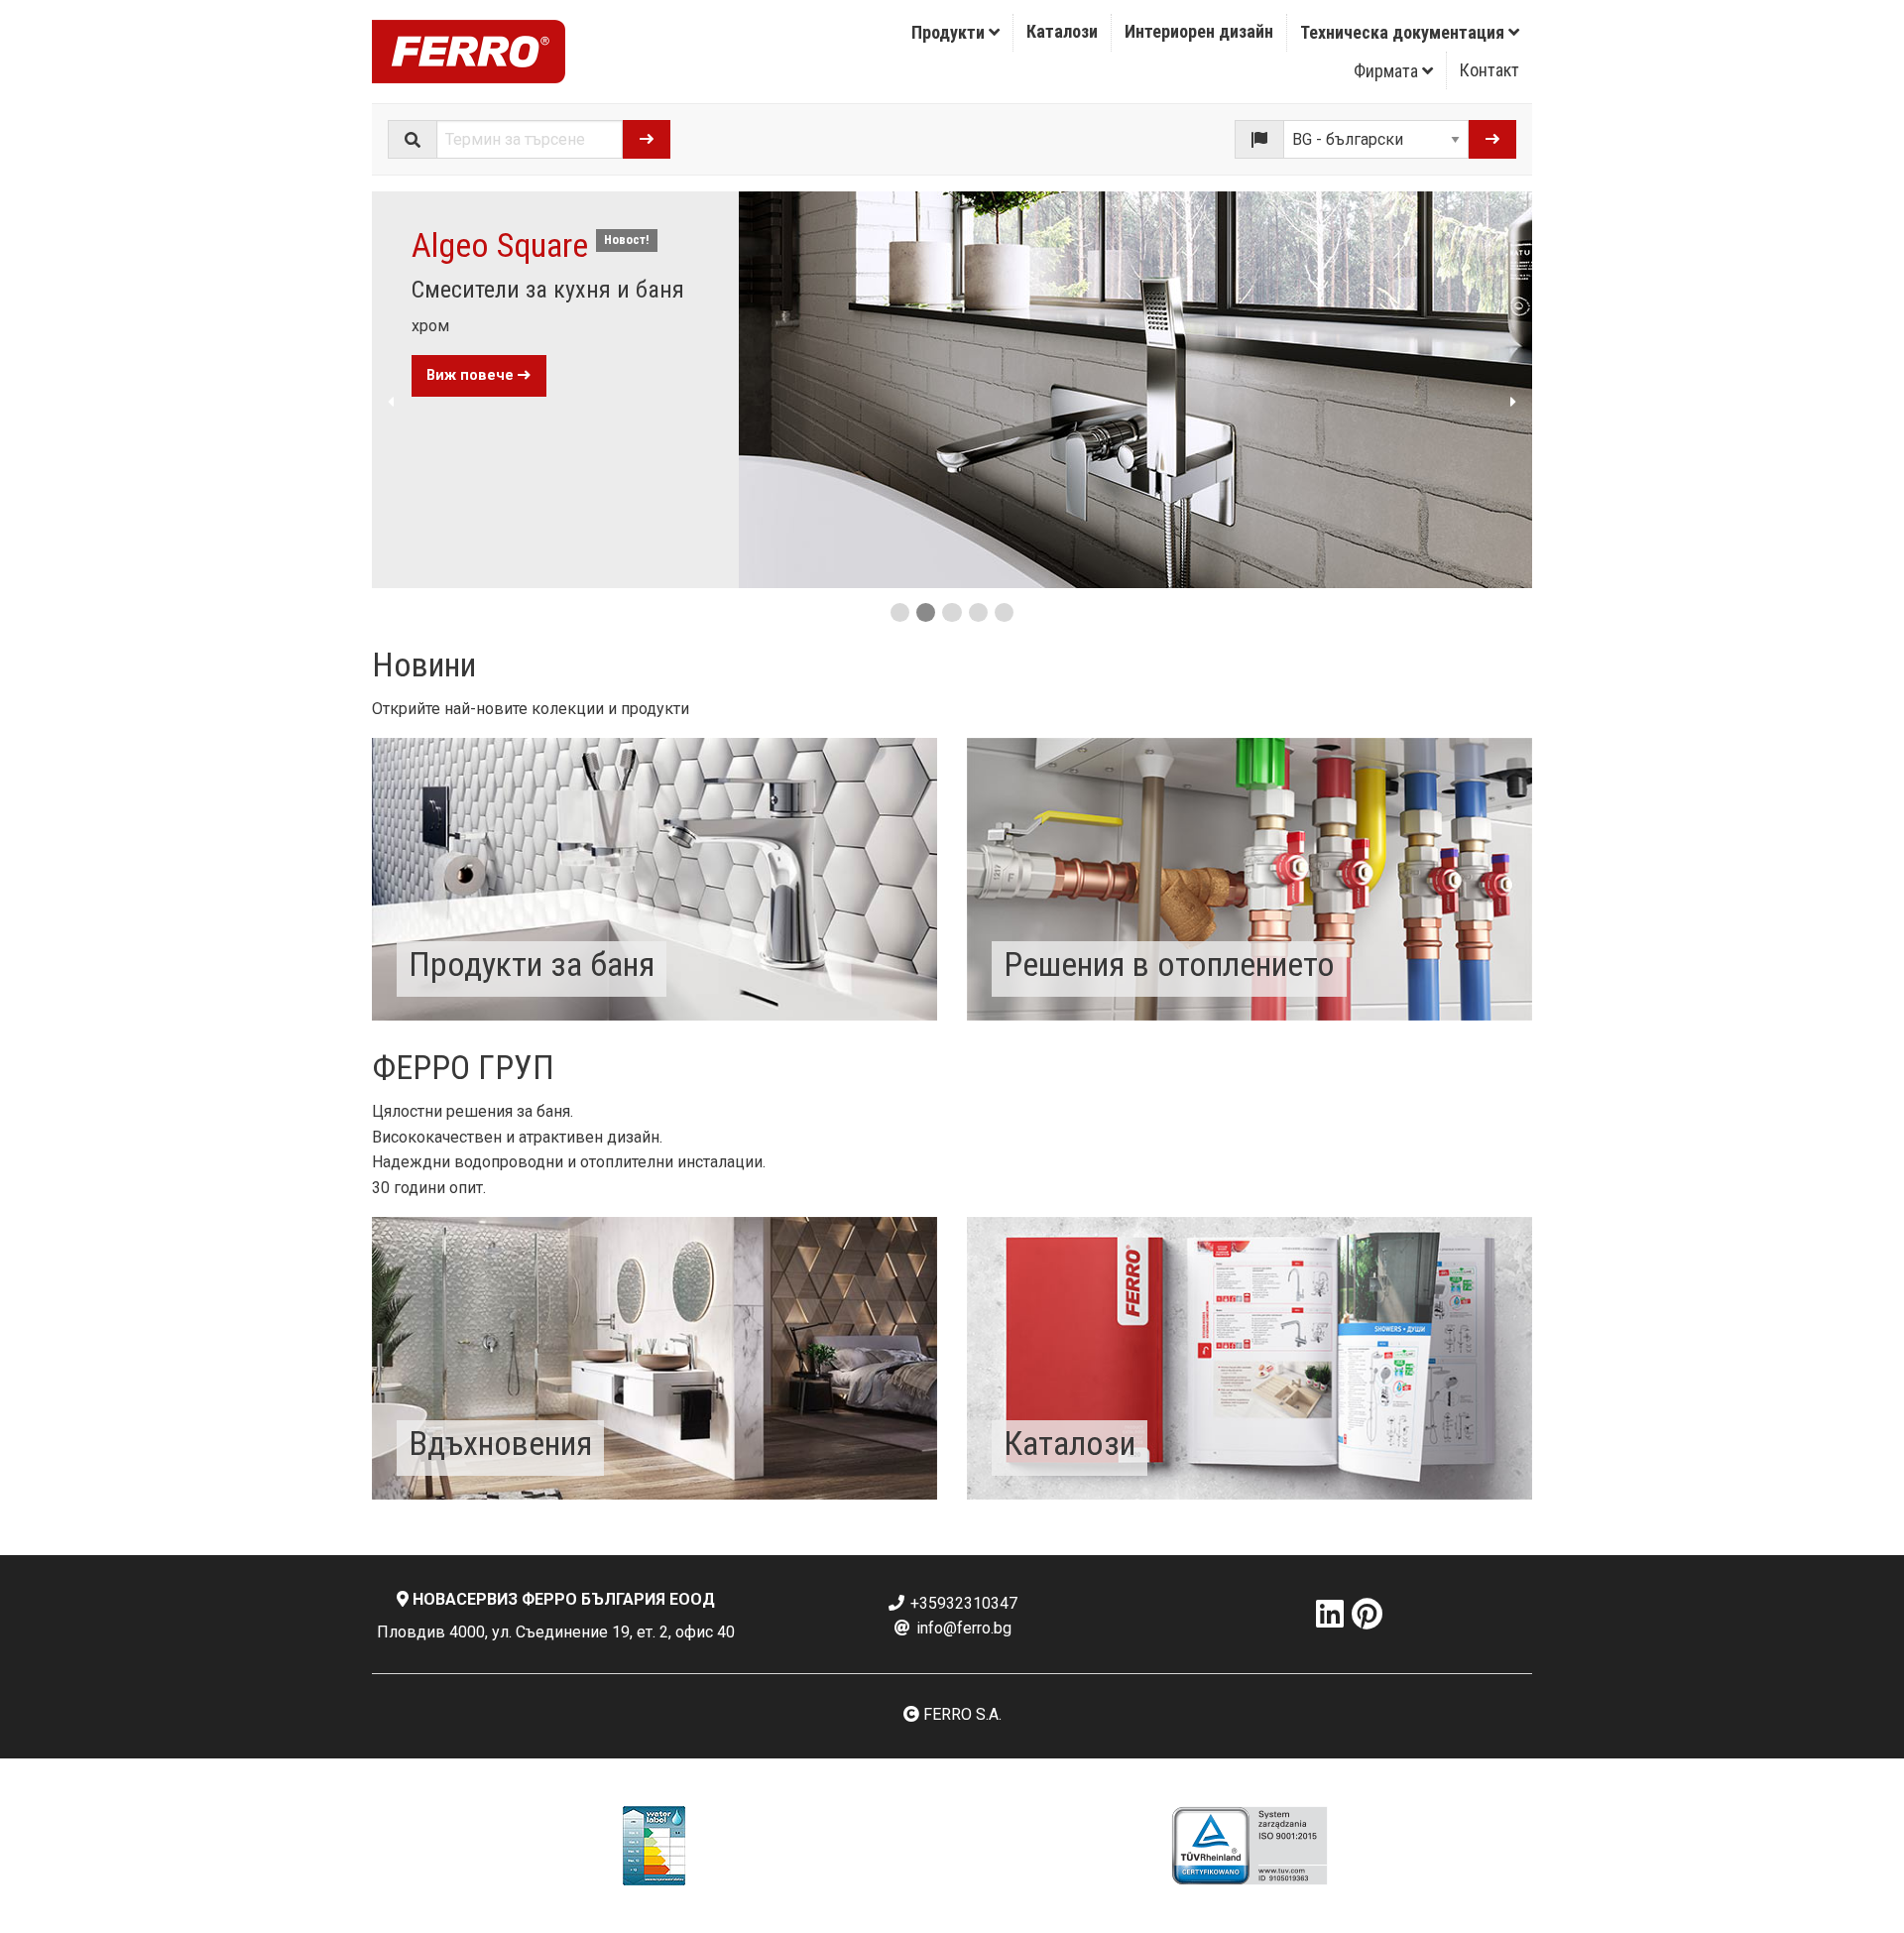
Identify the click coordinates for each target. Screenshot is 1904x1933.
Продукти (950, 32)
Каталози (1062, 31)
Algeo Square (500, 245)
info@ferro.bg (962, 1628)
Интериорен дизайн (1199, 31)
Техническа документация (1404, 32)
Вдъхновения (500, 1443)
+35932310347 (962, 1603)
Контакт (1489, 70)
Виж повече (472, 375)
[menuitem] (956, 33)
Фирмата (1388, 71)
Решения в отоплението (1169, 964)
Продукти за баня (532, 964)
